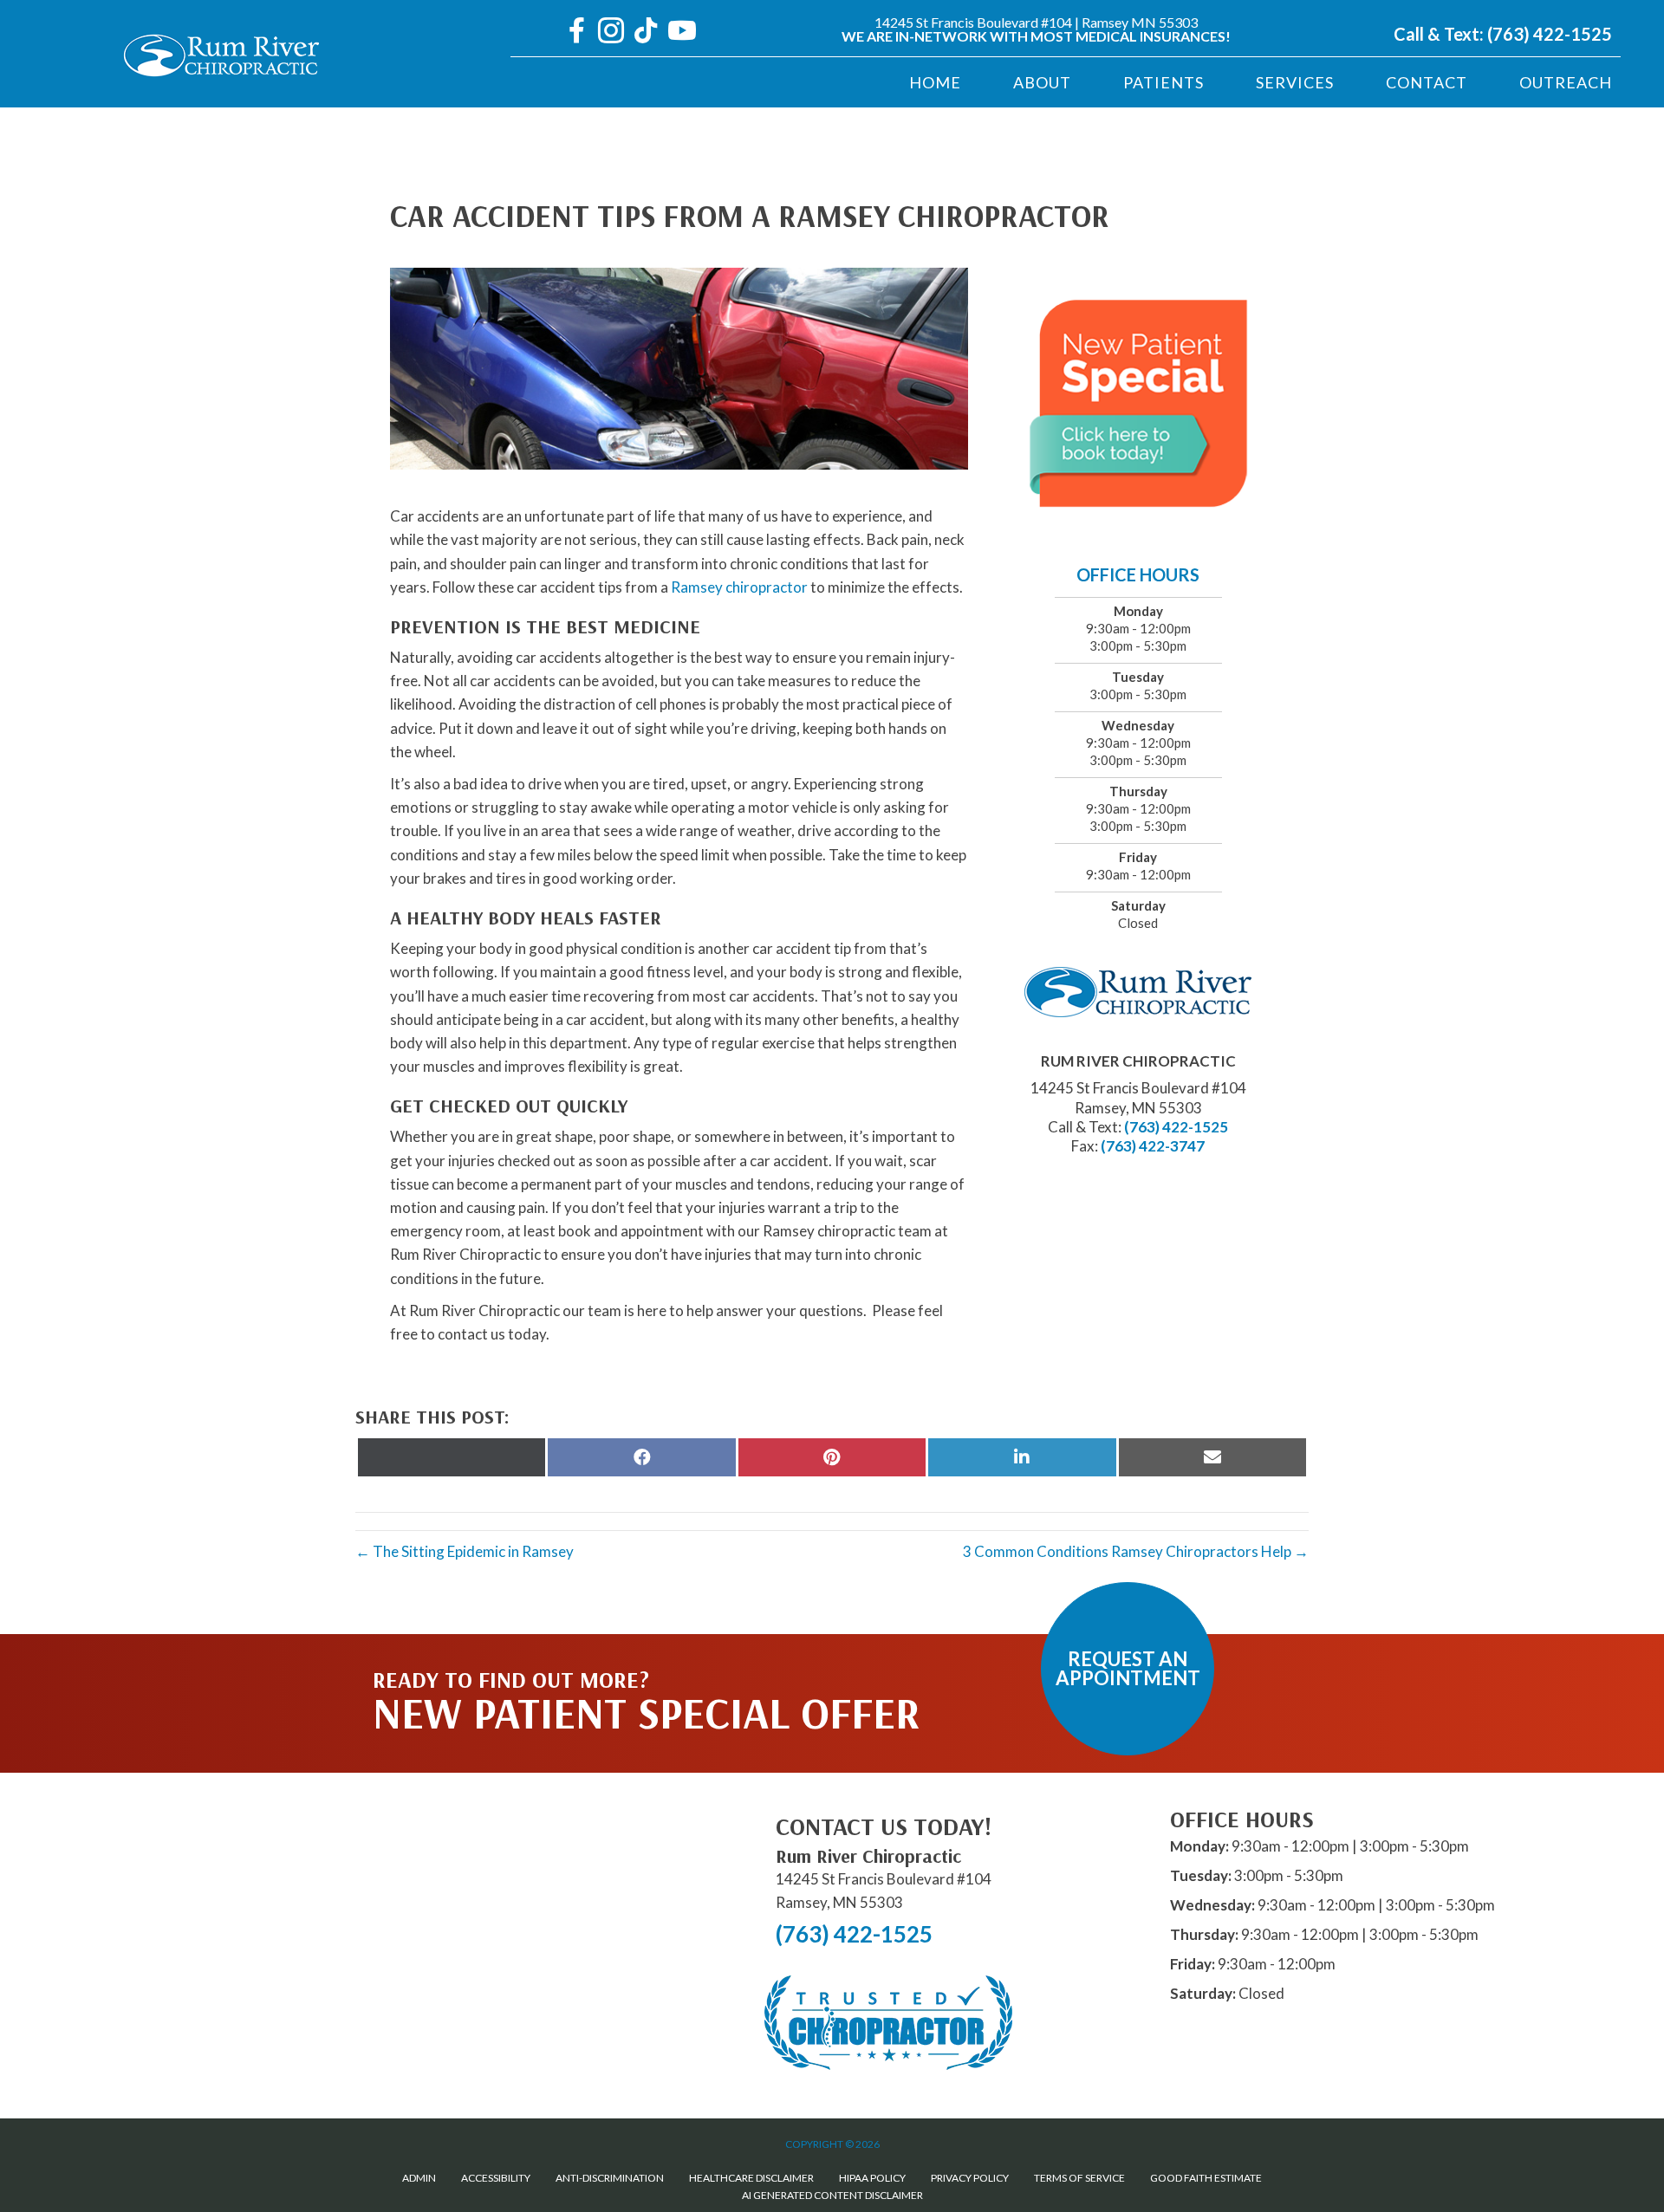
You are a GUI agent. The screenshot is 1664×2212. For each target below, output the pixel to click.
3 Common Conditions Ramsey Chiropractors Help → (1136, 1551)
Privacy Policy (970, 2178)
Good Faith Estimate (1206, 2178)
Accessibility (496, 2178)
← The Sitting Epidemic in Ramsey (465, 1551)
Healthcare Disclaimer (751, 2178)
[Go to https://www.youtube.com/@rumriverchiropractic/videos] (680, 32)
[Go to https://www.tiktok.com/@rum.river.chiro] (646, 32)
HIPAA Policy (872, 2178)
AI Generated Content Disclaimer (832, 2195)
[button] (1128, 1669)
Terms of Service (1079, 2178)
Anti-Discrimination (610, 2178)
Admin (419, 2178)
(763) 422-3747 (1153, 1146)
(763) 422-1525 (1550, 34)
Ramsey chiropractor (739, 587)
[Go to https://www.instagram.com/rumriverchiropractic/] (611, 32)
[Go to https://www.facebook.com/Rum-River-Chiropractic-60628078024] (576, 32)
